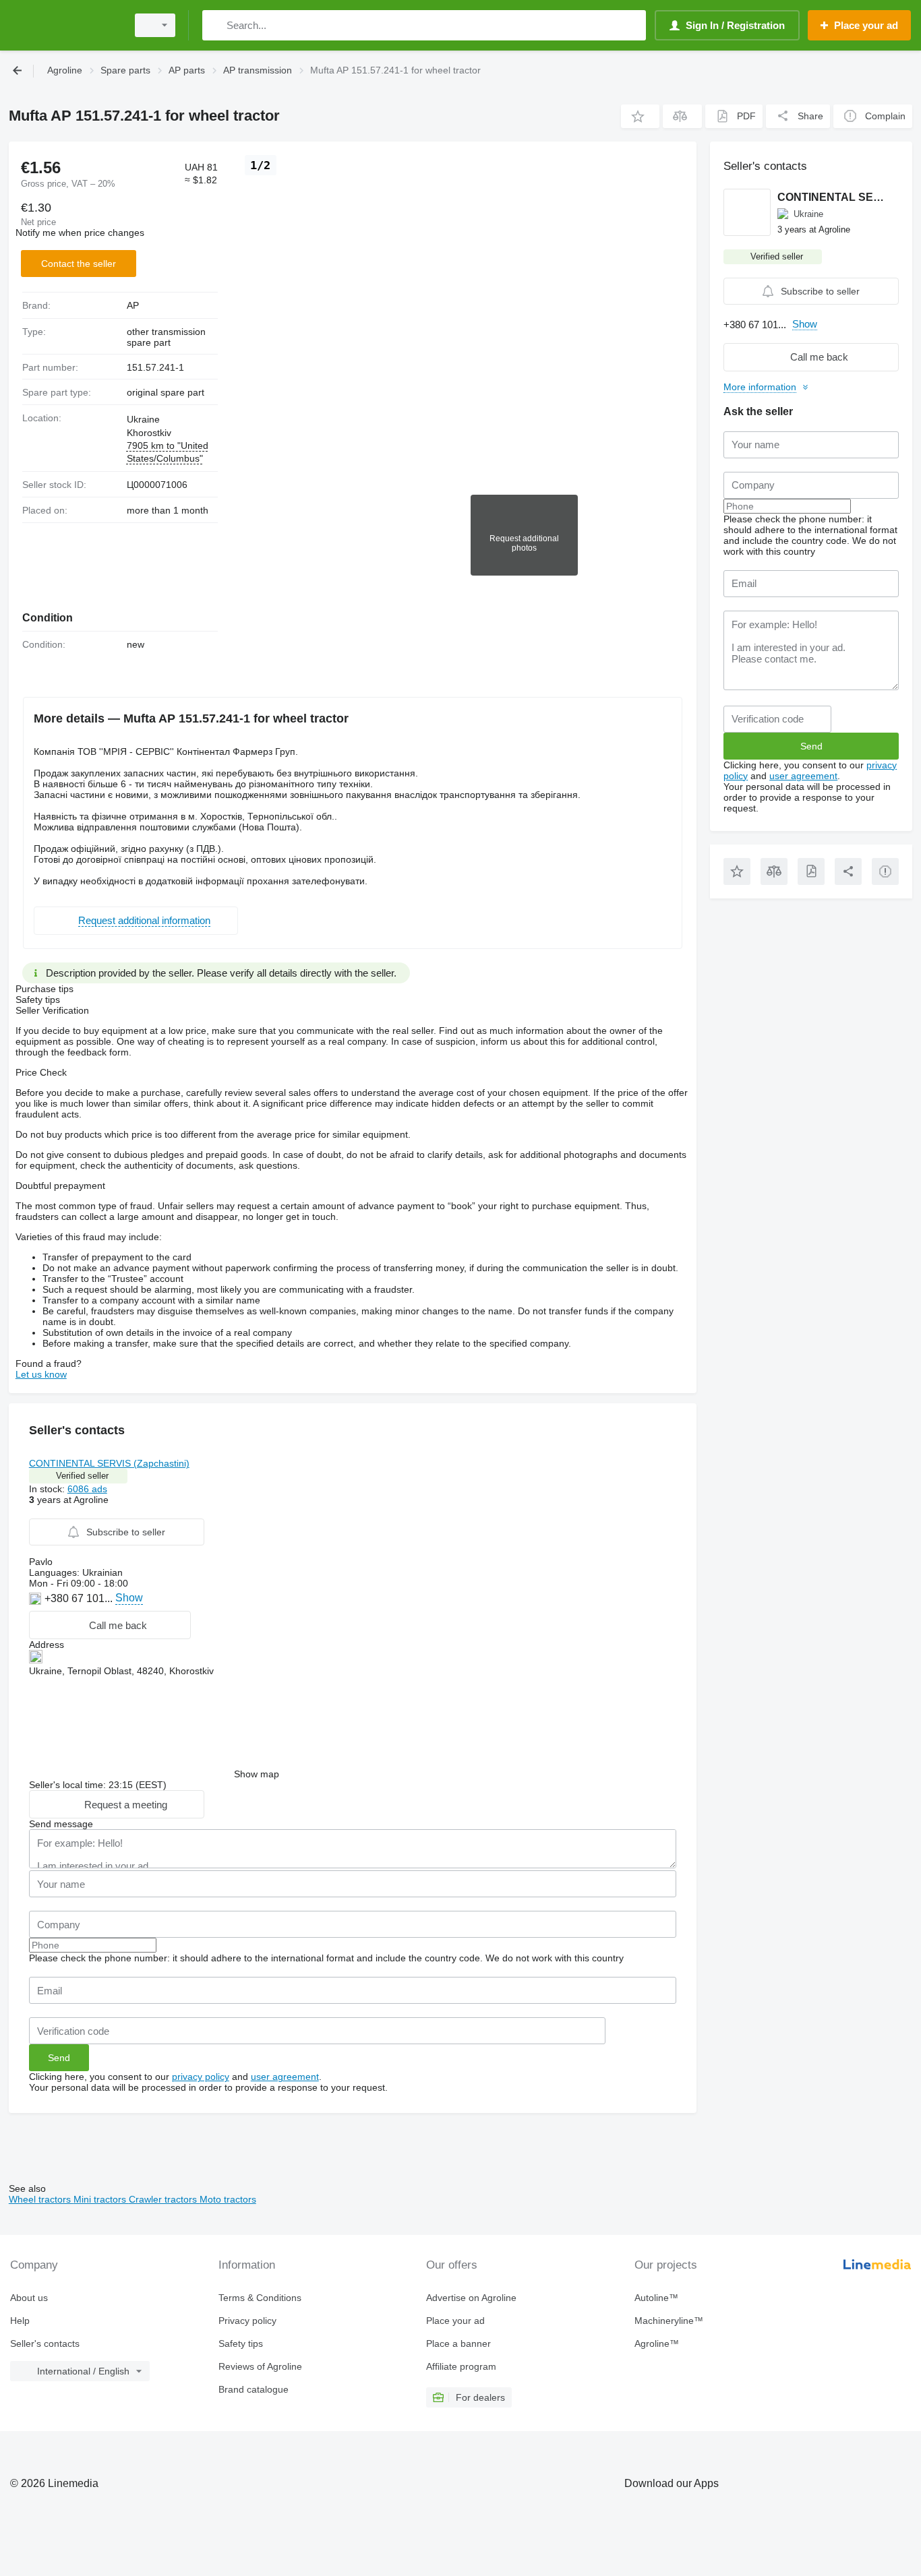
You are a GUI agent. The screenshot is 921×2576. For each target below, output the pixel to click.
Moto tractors (228, 2199)
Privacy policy (247, 2321)
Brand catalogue (254, 2389)
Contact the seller (79, 264)
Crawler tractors (164, 2199)
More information (760, 387)
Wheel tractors (41, 2199)
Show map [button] (257, 1774)
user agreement (285, 2077)
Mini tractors (101, 2199)
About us (29, 2298)
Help (20, 2321)
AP (133, 305)
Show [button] (129, 1598)
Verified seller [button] (82, 1476)
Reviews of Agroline (260, 2366)
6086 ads (87, 1489)
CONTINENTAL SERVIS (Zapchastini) (109, 1463)
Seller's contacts (45, 2343)
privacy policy (201, 2077)
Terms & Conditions (260, 2298)
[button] (640, 116)
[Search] (215, 25)
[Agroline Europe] (64, 25)
